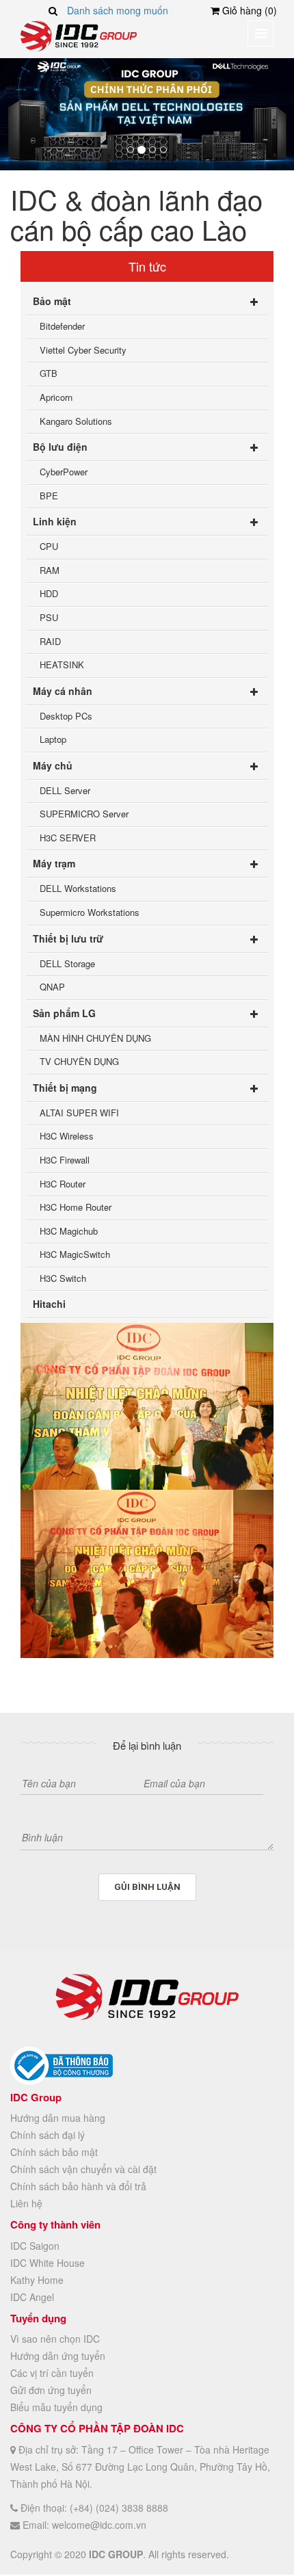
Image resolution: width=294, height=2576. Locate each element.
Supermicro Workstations (90, 912)
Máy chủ (53, 765)
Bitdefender (62, 326)
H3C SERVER (68, 838)
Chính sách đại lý (48, 2135)
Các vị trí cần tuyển (52, 2373)
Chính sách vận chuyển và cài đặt (83, 2169)
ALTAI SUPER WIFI (79, 1113)
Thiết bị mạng (65, 1088)
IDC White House (48, 2263)
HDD (49, 593)
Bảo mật (52, 301)
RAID (50, 641)
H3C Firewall (65, 1160)
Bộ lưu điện (60, 447)
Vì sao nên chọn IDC (55, 2339)
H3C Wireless (67, 1136)
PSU (49, 617)
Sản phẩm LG (64, 1013)
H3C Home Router (76, 1207)
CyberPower (64, 472)
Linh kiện (55, 521)
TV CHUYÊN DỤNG (79, 1061)
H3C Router (63, 1184)
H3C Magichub (69, 1231)
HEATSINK (62, 665)
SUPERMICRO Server (84, 814)
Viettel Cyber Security (83, 350)
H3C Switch (63, 1278)
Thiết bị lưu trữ (68, 938)
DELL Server (65, 790)
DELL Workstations (78, 888)
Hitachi (49, 1304)
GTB (49, 373)
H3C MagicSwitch (75, 1254)
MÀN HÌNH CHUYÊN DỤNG (95, 1038)
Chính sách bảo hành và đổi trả (78, 2186)
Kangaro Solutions (76, 421)
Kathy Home (37, 2280)
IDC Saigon (35, 2246)
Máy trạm (54, 863)
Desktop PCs (66, 716)
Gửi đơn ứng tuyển (51, 2390)
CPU (49, 546)
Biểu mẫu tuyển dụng (56, 2407)
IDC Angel (32, 2297)
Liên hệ (26, 2203)
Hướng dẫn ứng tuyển (58, 2356)
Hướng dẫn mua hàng (58, 2118)
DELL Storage (67, 963)
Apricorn (56, 397)
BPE (49, 496)
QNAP (52, 987)
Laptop (53, 739)
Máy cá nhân (63, 691)
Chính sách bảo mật (54, 2152)
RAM (50, 570)
